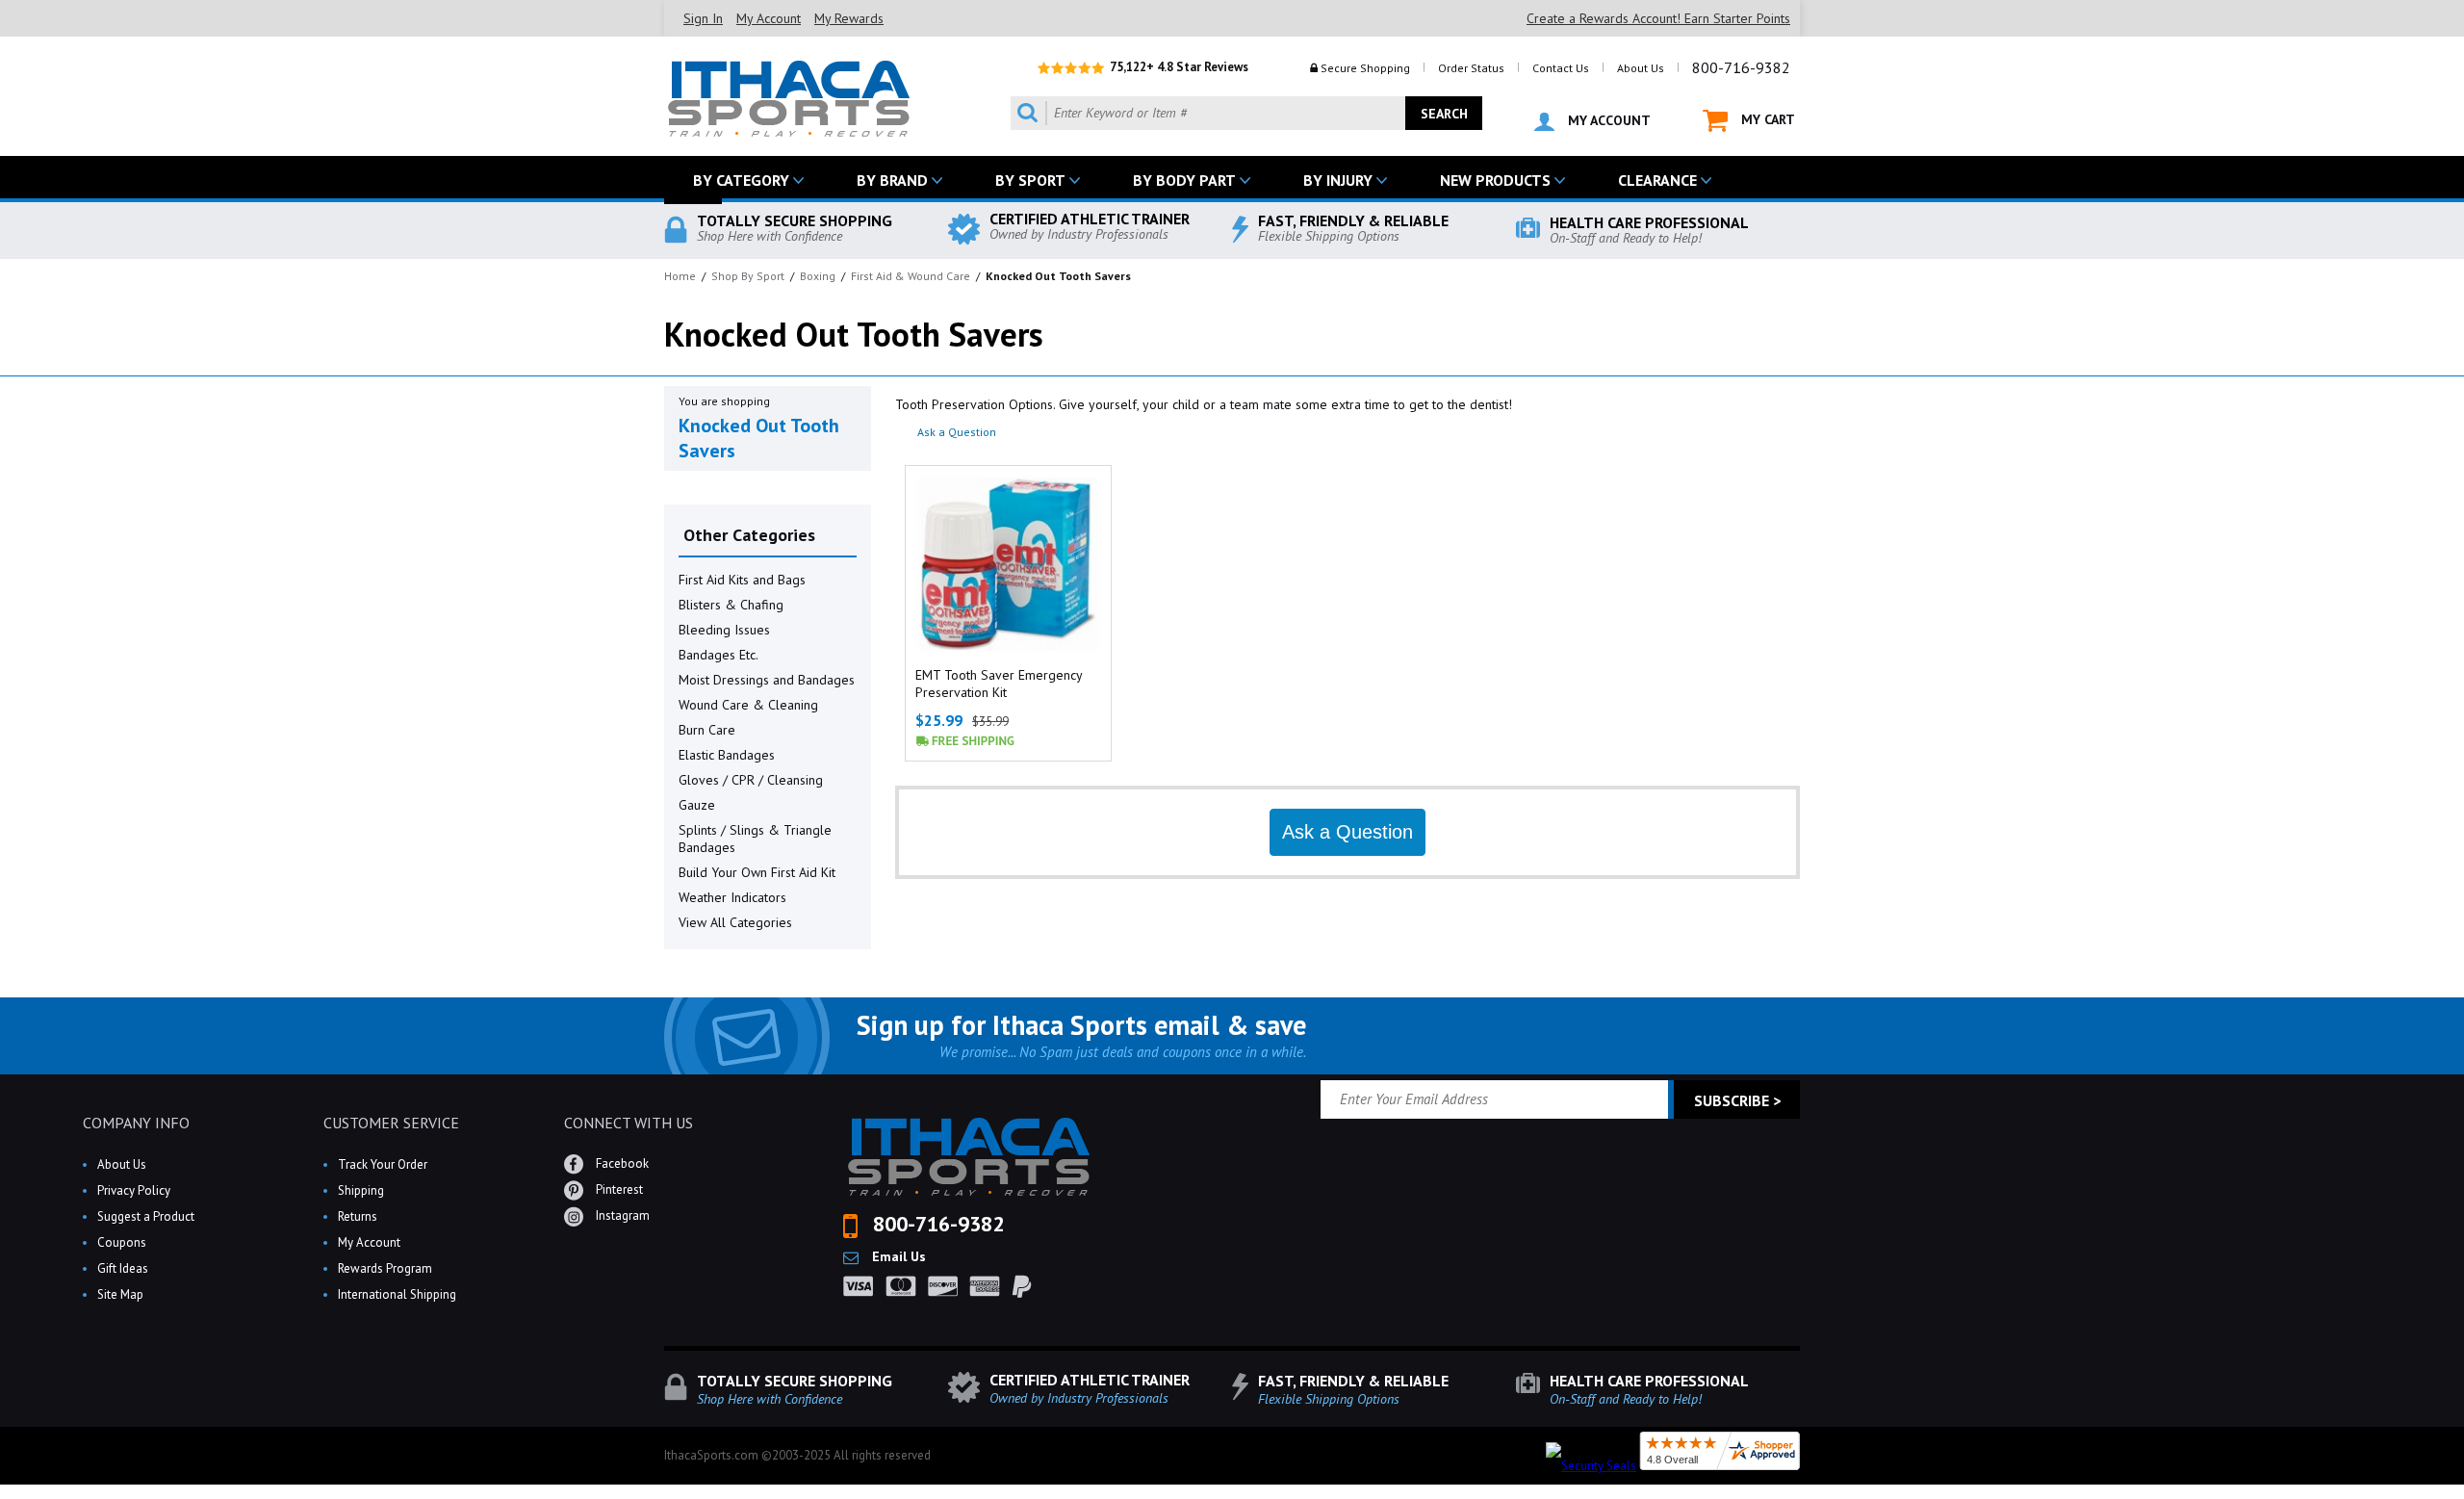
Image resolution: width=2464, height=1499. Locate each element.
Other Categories (749, 535)
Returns (358, 1216)
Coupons (122, 1242)
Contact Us (1561, 68)
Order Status (1471, 68)
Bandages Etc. (719, 655)
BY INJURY (1338, 180)
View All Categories (735, 922)
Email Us (897, 1256)
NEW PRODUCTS (1495, 180)
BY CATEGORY (741, 180)
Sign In (703, 18)
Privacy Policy (134, 1190)
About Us (1641, 68)
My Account (769, 18)
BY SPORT (1030, 180)
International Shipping (397, 1294)
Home (680, 276)
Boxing (818, 276)
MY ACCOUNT (1607, 120)
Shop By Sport (748, 276)
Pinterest (618, 1189)
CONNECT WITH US (629, 1123)
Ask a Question (957, 432)
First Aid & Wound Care (911, 276)
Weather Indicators (732, 897)
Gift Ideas (123, 1268)
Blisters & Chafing (731, 605)
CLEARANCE (1657, 180)
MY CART (1766, 119)
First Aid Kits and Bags (742, 580)
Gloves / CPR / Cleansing (751, 780)
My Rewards (849, 18)
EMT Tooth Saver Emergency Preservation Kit (999, 684)
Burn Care (707, 730)
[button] (2463, 1498)
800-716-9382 (1741, 67)
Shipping (361, 1190)
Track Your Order (383, 1164)
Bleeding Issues (724, 630)
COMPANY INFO (136, 1123)
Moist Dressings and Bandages (767, 680)
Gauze (697, 805)
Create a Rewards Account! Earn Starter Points (1658, 18)
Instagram (621, 1215)
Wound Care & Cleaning (748, 705)
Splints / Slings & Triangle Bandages (755, 839)
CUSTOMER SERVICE (391, 1123)
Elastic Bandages (727, 755)
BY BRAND (892, 180)
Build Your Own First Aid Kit (757, 872)
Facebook (621, 1163)
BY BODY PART (1184, 180)
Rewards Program (385, 1268)
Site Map (120, 1294)
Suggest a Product (146, 1216)
